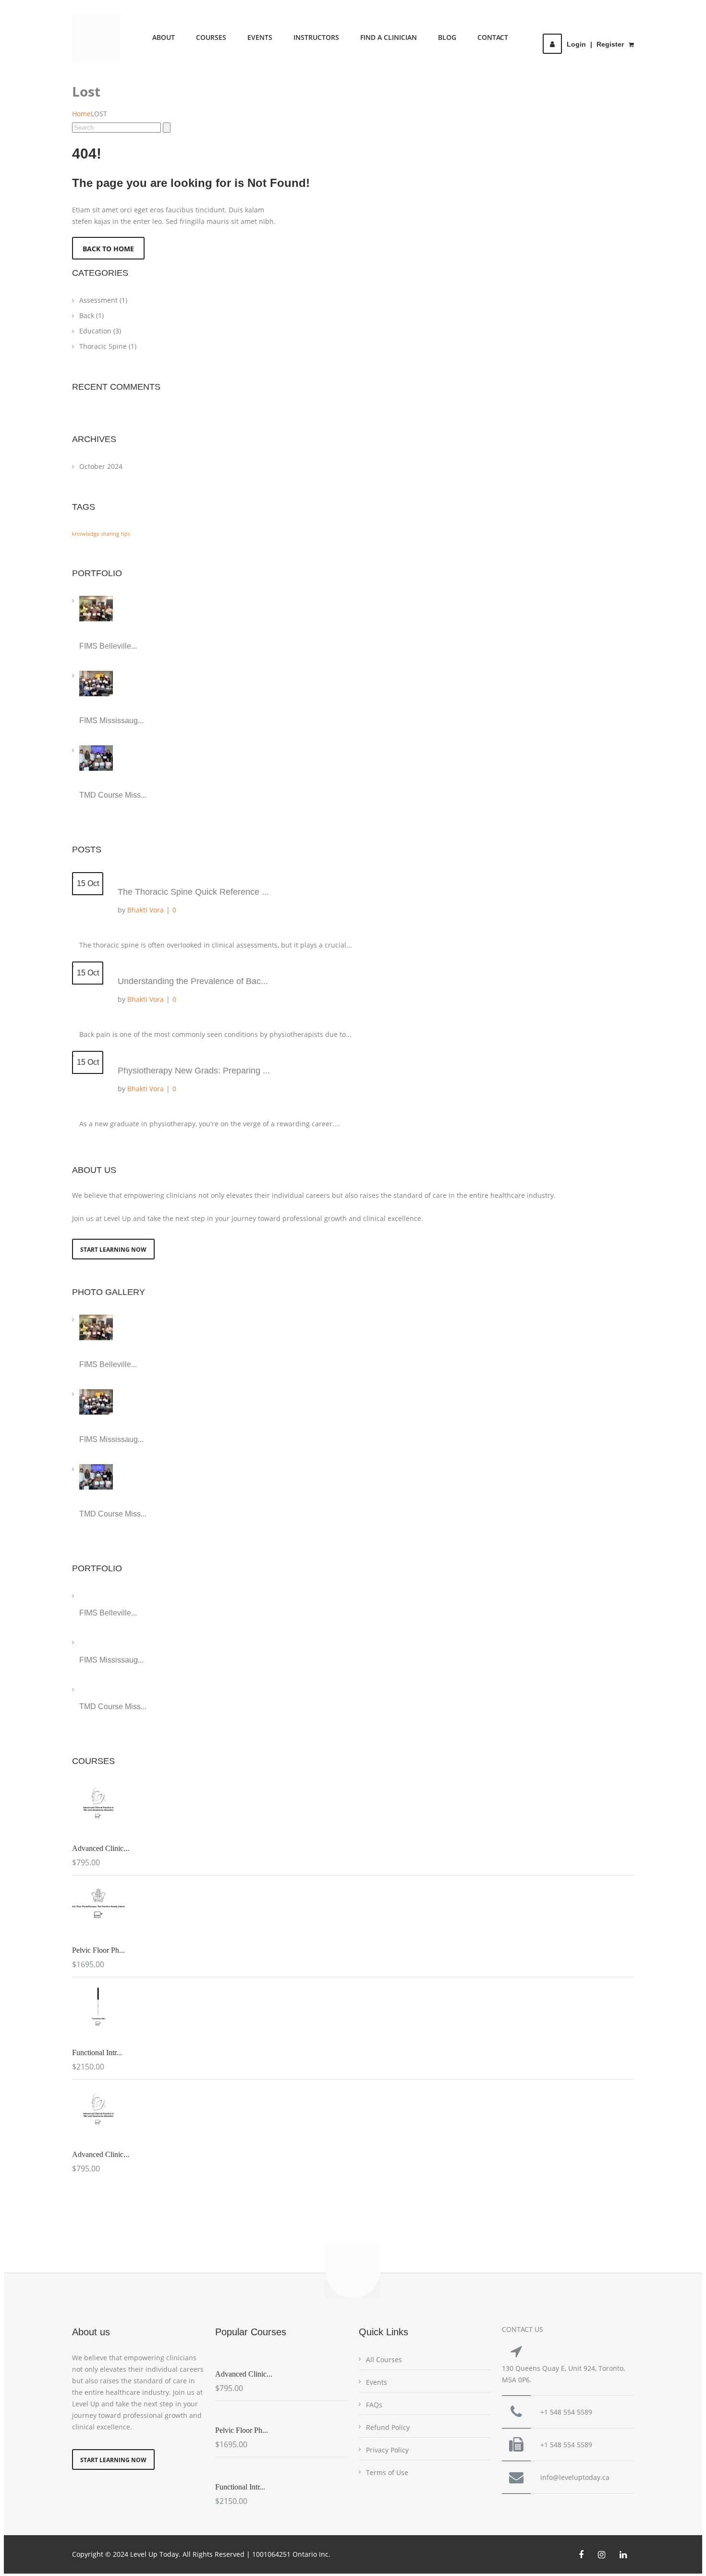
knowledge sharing (96, 534)
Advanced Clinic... (101, 1848)
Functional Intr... (97, 2052)
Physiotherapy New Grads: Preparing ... (194, 1071)
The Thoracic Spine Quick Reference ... (193, 892)
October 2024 (101, 466)
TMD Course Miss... (113, 795)
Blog (447, 37)
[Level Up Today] (96, 38)
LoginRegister (595, 44)
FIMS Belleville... (108, 646)
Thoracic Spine (108, 346)
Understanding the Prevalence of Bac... (193, 981)
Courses (211, 37)
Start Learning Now (113, 1250)
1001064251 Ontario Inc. (291, 2554)
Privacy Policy (387, 2450)
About (164, 37)
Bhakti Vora (146, 910)
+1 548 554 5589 (566, 2412)
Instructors (316, 37)
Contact (493, 37)
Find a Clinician (389, 37)
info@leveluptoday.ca (575, 2477)
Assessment (103, 300)
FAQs (374, 2405)
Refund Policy (388, 2427)
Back (91, 315)
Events (260, 37)
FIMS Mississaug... (111, 721)
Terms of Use (387, 2472)
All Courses (384, 2360)
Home (81, 114)
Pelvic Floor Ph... (98, 1950)
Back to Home (108, 249)
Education (100, 331)
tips (126, 534)
